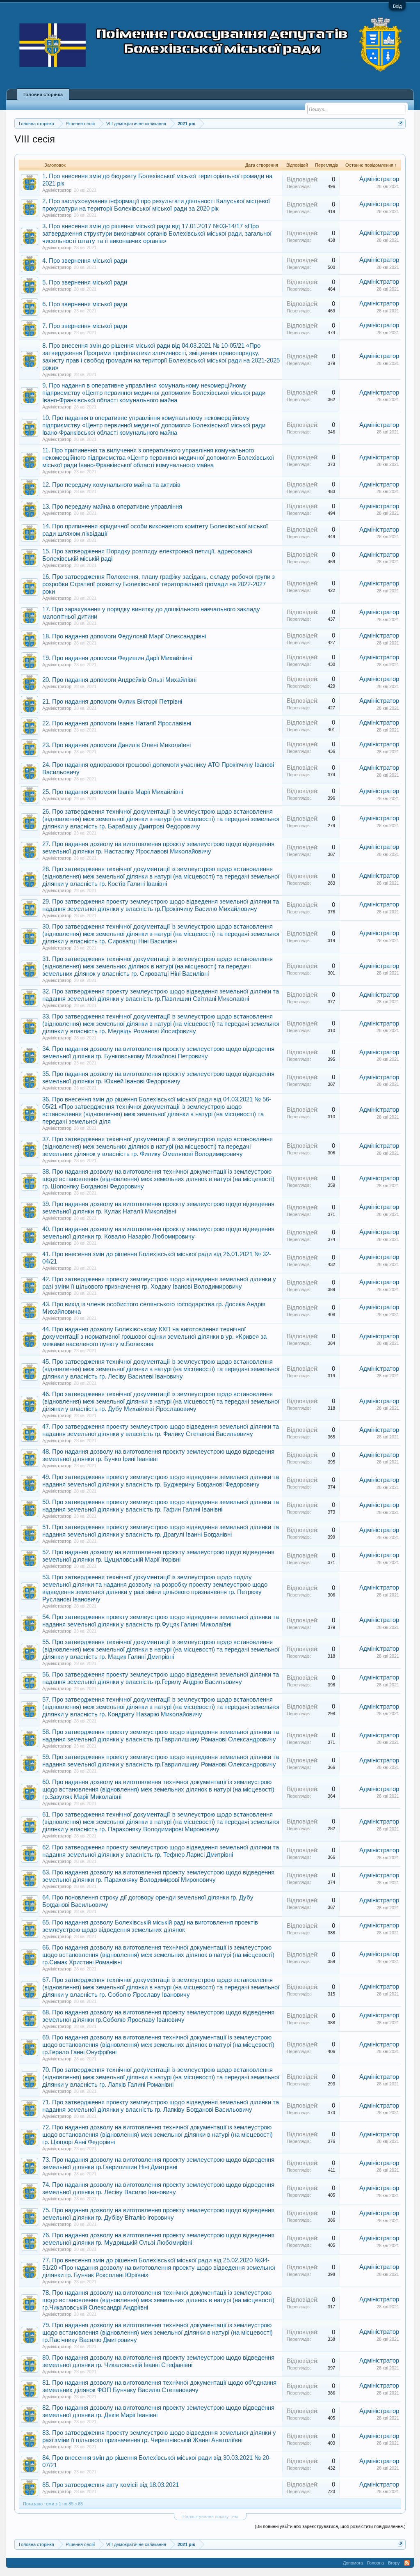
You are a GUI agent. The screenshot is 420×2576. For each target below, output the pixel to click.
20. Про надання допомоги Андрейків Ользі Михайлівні (119, 680)
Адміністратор (57, 190)
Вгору (394, 2563)
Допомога (353, 2563)
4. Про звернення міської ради (85, 261)
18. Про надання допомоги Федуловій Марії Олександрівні (124, 636)
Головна (375, 2563)
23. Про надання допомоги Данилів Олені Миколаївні (116, 745)
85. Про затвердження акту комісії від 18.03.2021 (111, 2485)
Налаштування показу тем (210, 2516)
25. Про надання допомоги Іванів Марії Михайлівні (113, 792)
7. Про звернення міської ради (85, 326)
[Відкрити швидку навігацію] (401, 123)
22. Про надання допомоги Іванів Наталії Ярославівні (117, 723)
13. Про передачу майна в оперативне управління (112, 507)
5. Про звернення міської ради (85, 282)
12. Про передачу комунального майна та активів (111, 485)
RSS (407, 2563)
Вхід (397, 6)
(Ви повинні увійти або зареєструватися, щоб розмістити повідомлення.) (330, 2526)
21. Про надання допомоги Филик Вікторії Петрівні (112, 702)
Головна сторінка (43, 94)
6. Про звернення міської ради (85, 304)
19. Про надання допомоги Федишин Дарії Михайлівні (117, 658)
